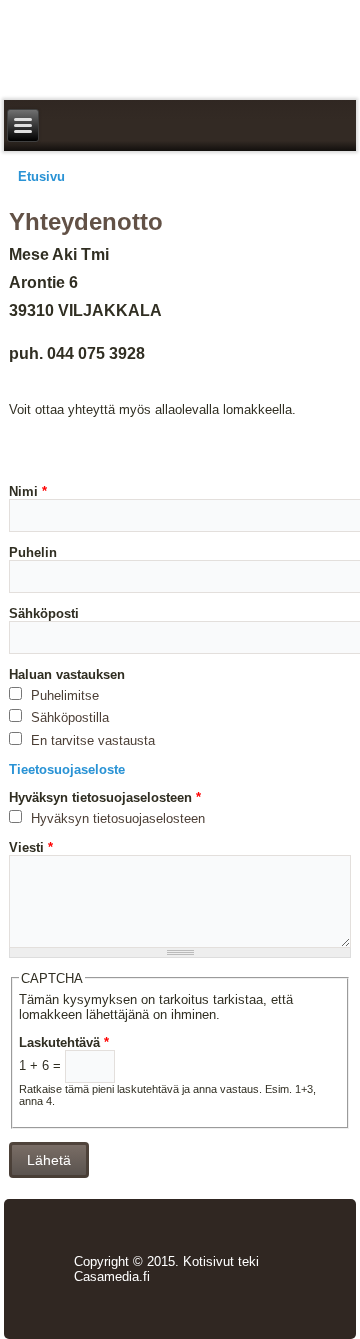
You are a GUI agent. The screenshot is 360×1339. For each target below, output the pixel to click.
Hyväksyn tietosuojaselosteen (105, 797)
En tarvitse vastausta (91, 740)
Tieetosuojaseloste (67, 769)
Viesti (31, 847)
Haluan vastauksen (67, 674)
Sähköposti (44, 613)
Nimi (28, 491)
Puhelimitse (63, 695)
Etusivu (41, 176)
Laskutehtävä (64, 1042)
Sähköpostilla (68, 717)
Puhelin (33, 552)
